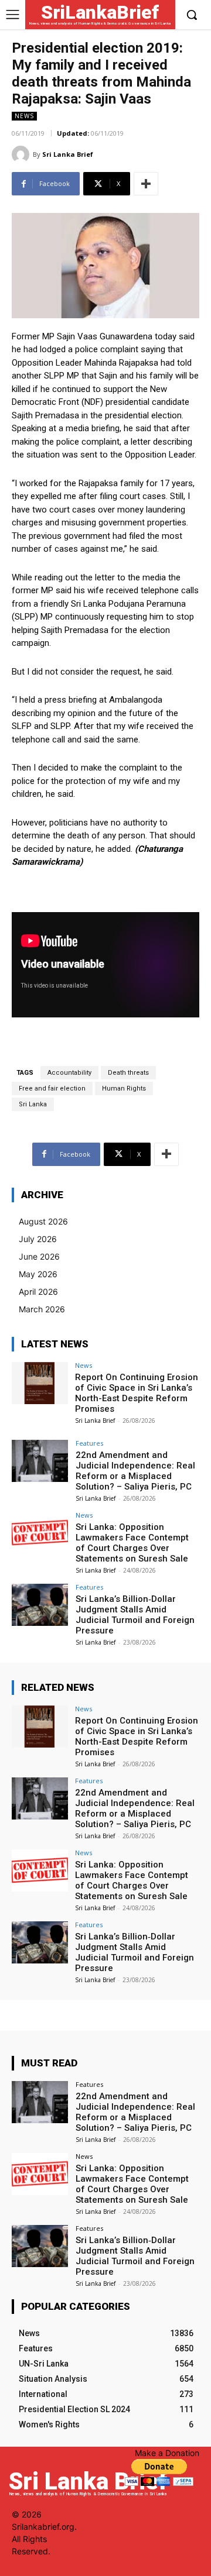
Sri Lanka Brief (68, 154)
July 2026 (38, 1239)
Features (89, 1443)
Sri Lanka (33, 1104)
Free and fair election (52, 1088)
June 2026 (39, 1256)
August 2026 (43, 1221)
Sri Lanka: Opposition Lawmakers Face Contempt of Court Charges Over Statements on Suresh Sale (132, 1543)
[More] (146, 184)
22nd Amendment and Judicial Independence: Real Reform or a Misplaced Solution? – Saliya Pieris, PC (135, 1471)
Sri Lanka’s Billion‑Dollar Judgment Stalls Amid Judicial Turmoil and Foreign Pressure (135, 1615)
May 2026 (38, 1274)
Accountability (69, 1073)
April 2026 (38, 1292)
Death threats (128, 1073)
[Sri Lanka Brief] (22, 154)
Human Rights (124, 1088)
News (24, 116)
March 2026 (42, 1309)
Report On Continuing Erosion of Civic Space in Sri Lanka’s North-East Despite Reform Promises (137, 1393)
